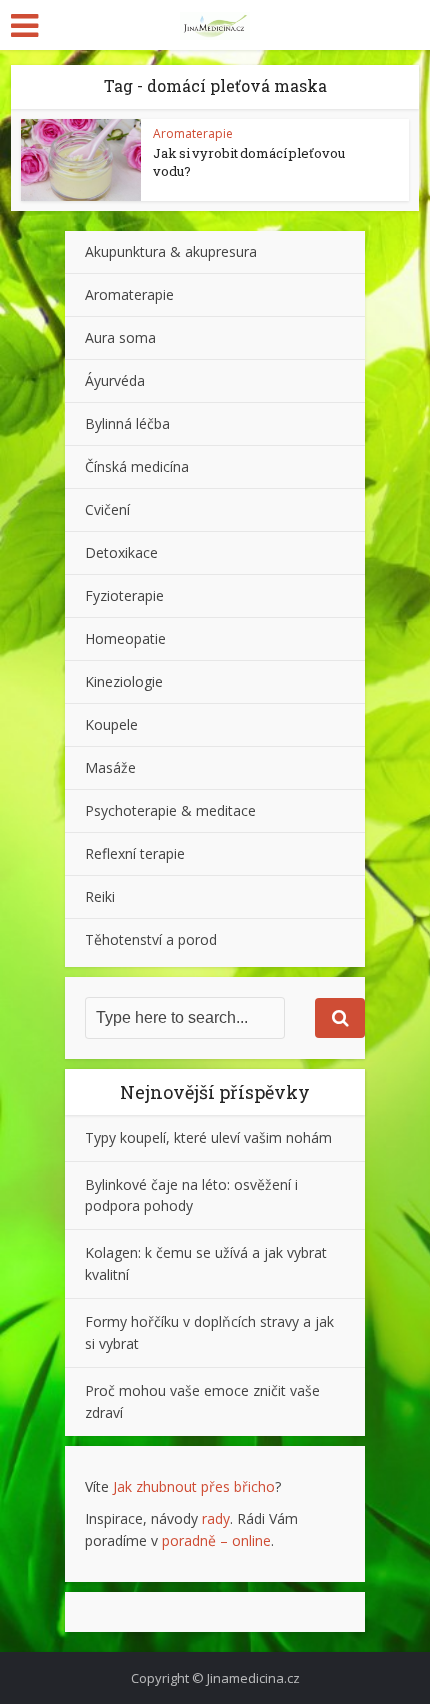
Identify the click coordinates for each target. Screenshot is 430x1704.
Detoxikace (121, 552)
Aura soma (120, 337)
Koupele (111, 724)
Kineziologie (124, 681)
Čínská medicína (137, 466)
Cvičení (107, 509)
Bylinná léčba (127, 423)
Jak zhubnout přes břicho (194, 1486)
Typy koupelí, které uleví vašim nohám (208, 1137)
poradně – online (216, 1540)
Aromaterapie (193, 133)
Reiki (100, 896)
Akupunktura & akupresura (171, 251)
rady (216, 1518)
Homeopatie (125, 638)
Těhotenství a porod (151, 939)
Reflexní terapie (135, 853)
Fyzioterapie (124, 595)
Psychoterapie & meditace (170, 810)
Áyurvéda (115, 380)
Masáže (110, 767)
